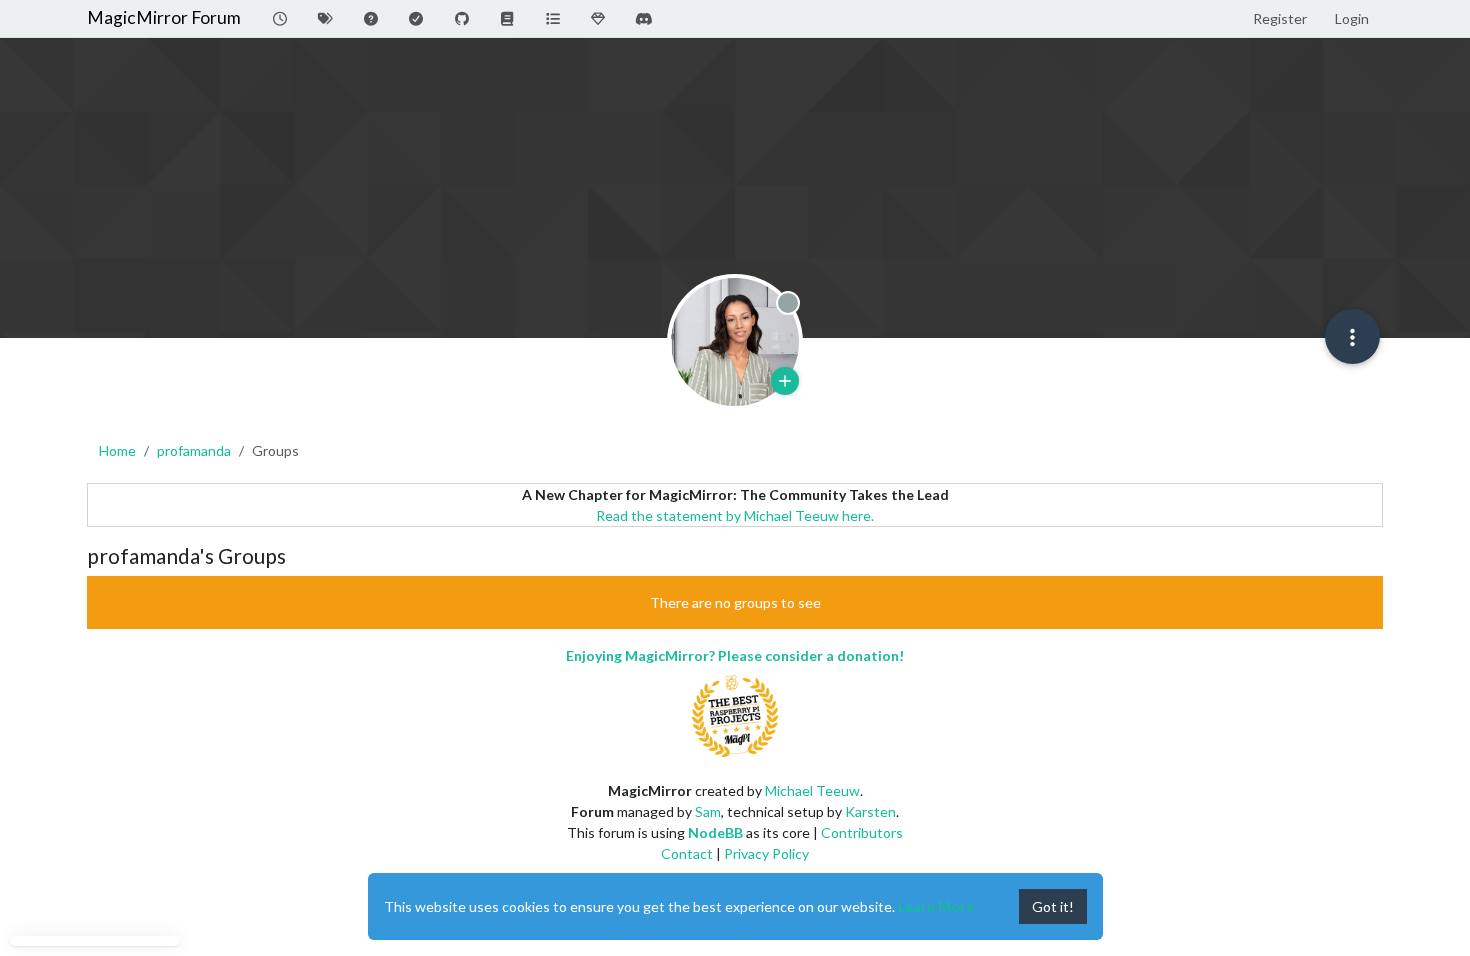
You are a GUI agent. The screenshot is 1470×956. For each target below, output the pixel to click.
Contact (687, 853)
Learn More (936, 906)
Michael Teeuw (812, 790)
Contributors (862, 832)
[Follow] (785, 381)
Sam (708, 811)
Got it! (1053, 906)
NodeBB (715, 832)
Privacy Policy (766, 853)
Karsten (870, 811)
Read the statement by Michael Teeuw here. (735, 515)
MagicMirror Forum (164, 17)
